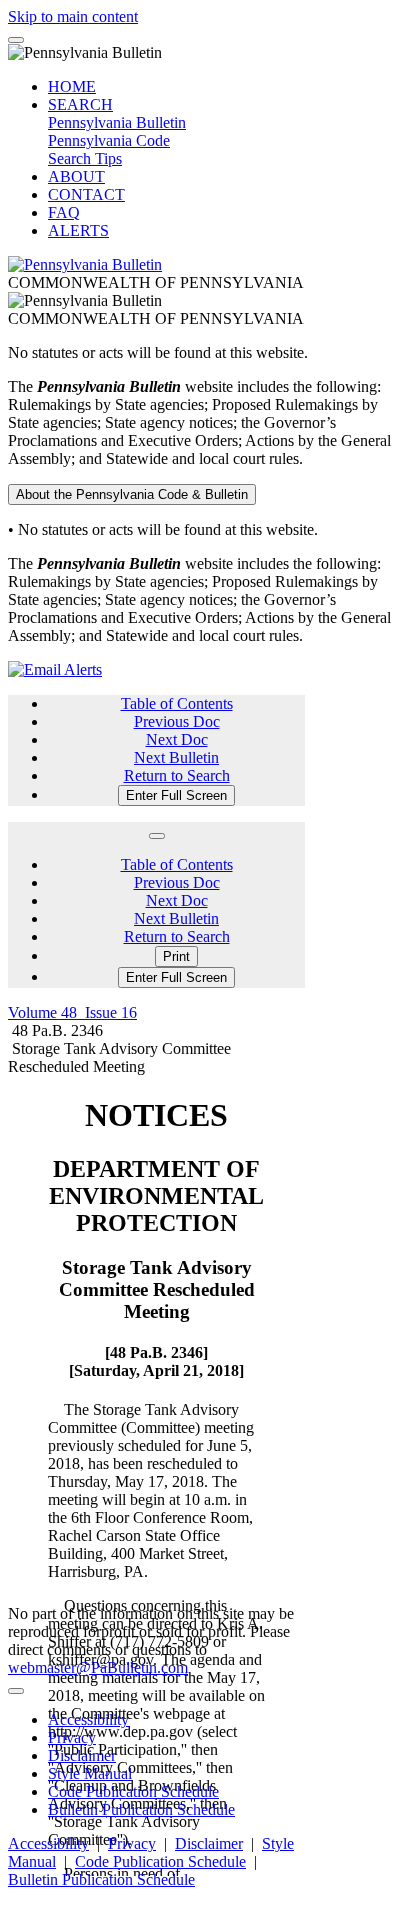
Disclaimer (82, 1755)
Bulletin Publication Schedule (141, 1809)
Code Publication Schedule (133, 1791)
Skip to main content (73, 16)
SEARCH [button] (80, 104)
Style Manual (90, 1773)
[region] (156, 1476)
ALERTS (78, 230)
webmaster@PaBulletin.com (98, 1667)
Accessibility (88, 1719)
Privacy (72, 1737)
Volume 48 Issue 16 (72, 1012)
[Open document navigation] (157, 836)
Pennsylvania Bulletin (117, 122)
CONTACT (86, 194)
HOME (72, 86)
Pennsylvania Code (109, 140)
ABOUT (76, 176)
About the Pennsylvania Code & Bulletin (132, 494)
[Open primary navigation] (16, 40)
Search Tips (85, 158)
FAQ (64, 212)
